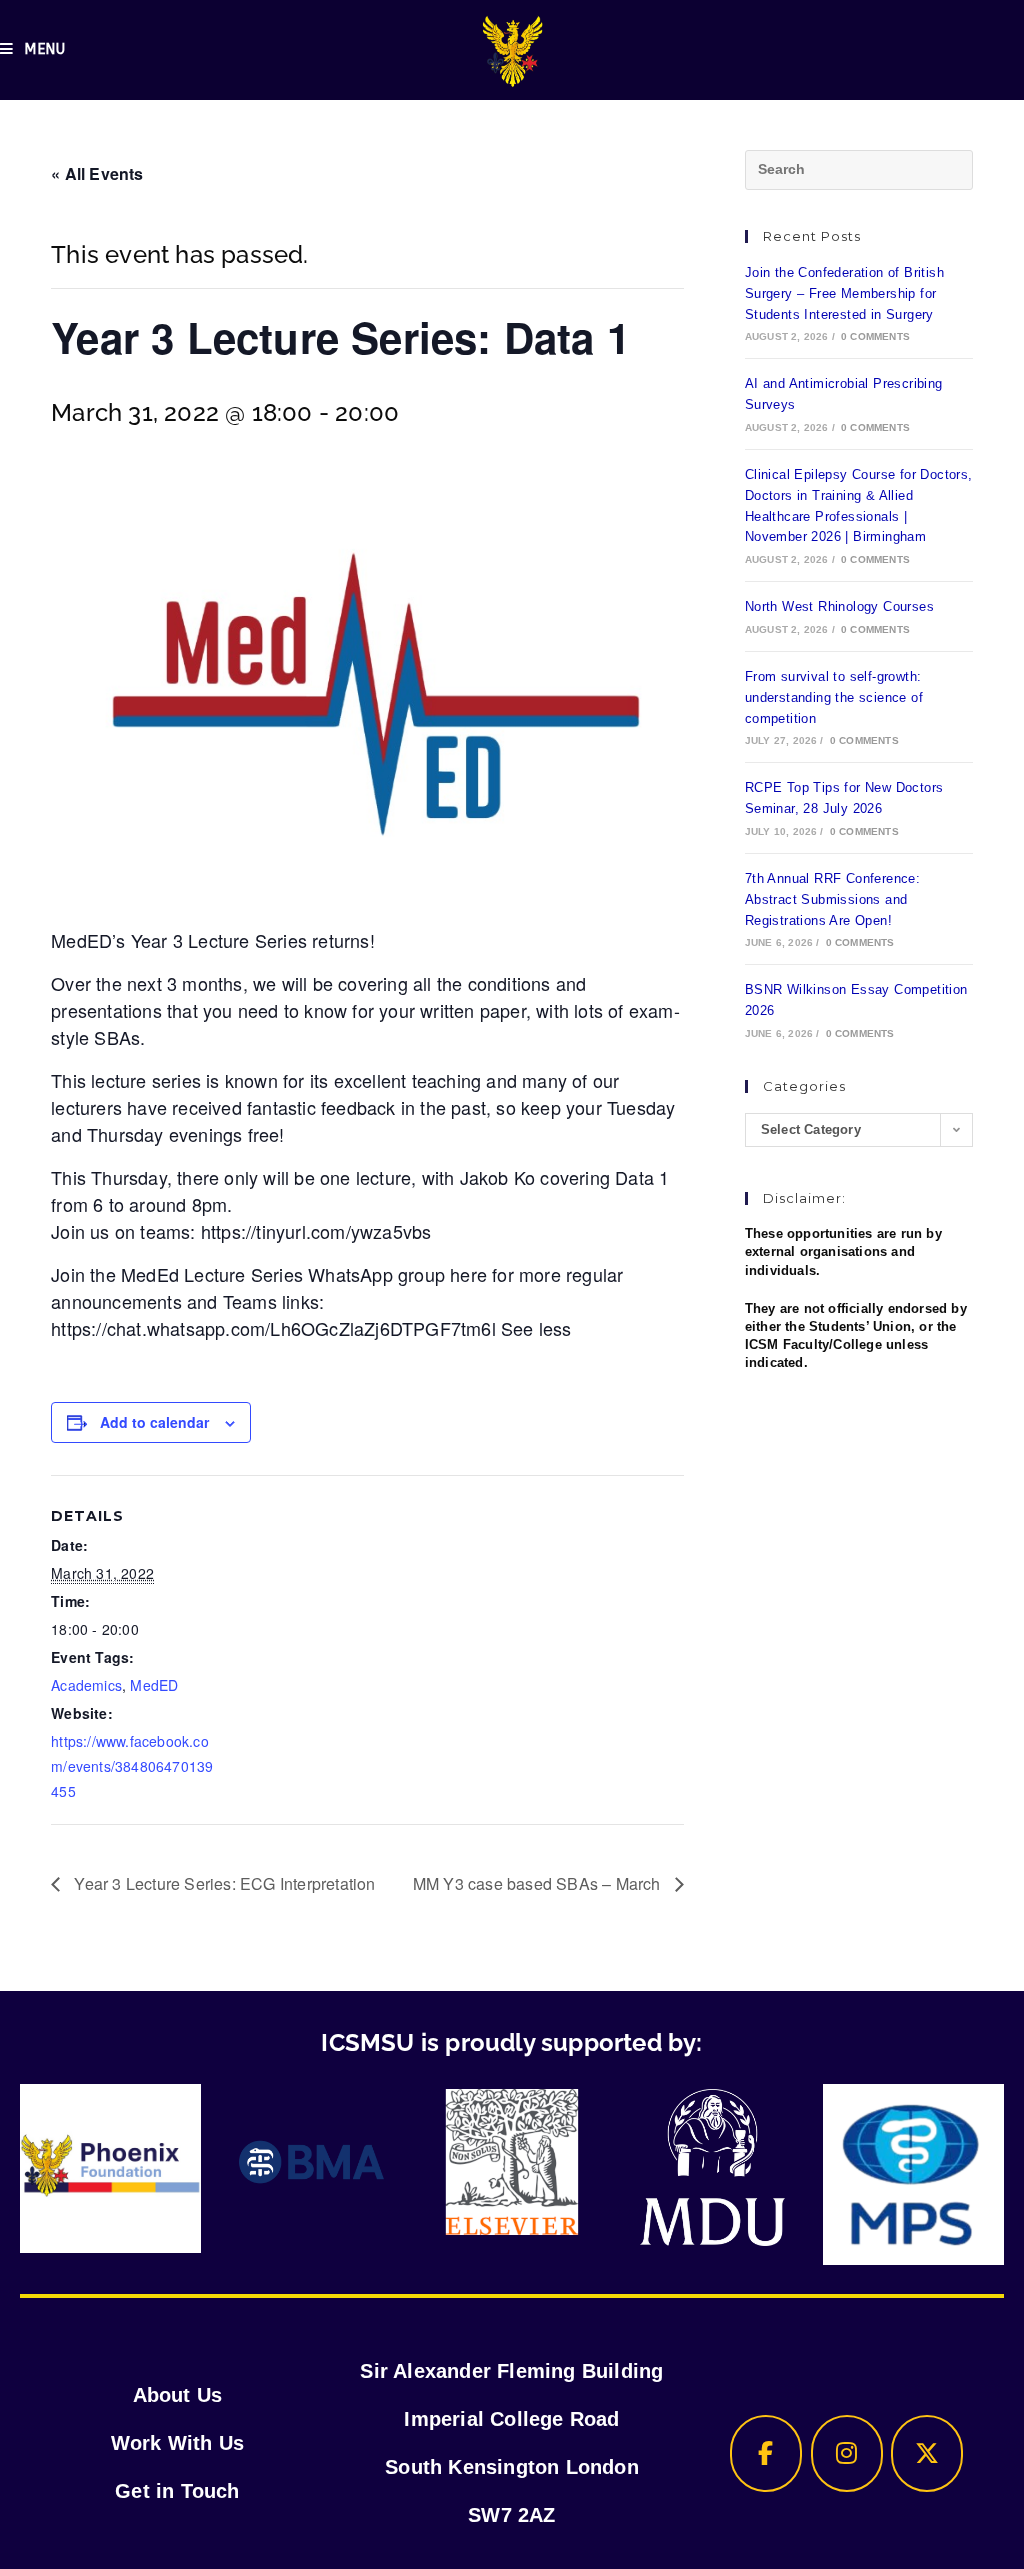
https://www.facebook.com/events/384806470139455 (132, 1766)
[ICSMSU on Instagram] (847, 2453)
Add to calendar (154, 1422)
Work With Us (177, 2443)
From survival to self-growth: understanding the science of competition (834, 697)
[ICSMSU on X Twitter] (927, 2453)
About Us (178, 2395)
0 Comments (875, 336)
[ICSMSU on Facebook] (766, 2453)
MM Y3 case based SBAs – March (539, 1883)
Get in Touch (177, 2491)
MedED (154, 1685)
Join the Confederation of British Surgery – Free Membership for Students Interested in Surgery (844, 293)
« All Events (97, 173)
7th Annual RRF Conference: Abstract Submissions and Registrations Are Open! (832, 899)
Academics (86, 1685)
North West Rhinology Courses (839, 606)
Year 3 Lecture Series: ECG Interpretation (222, 1883)
